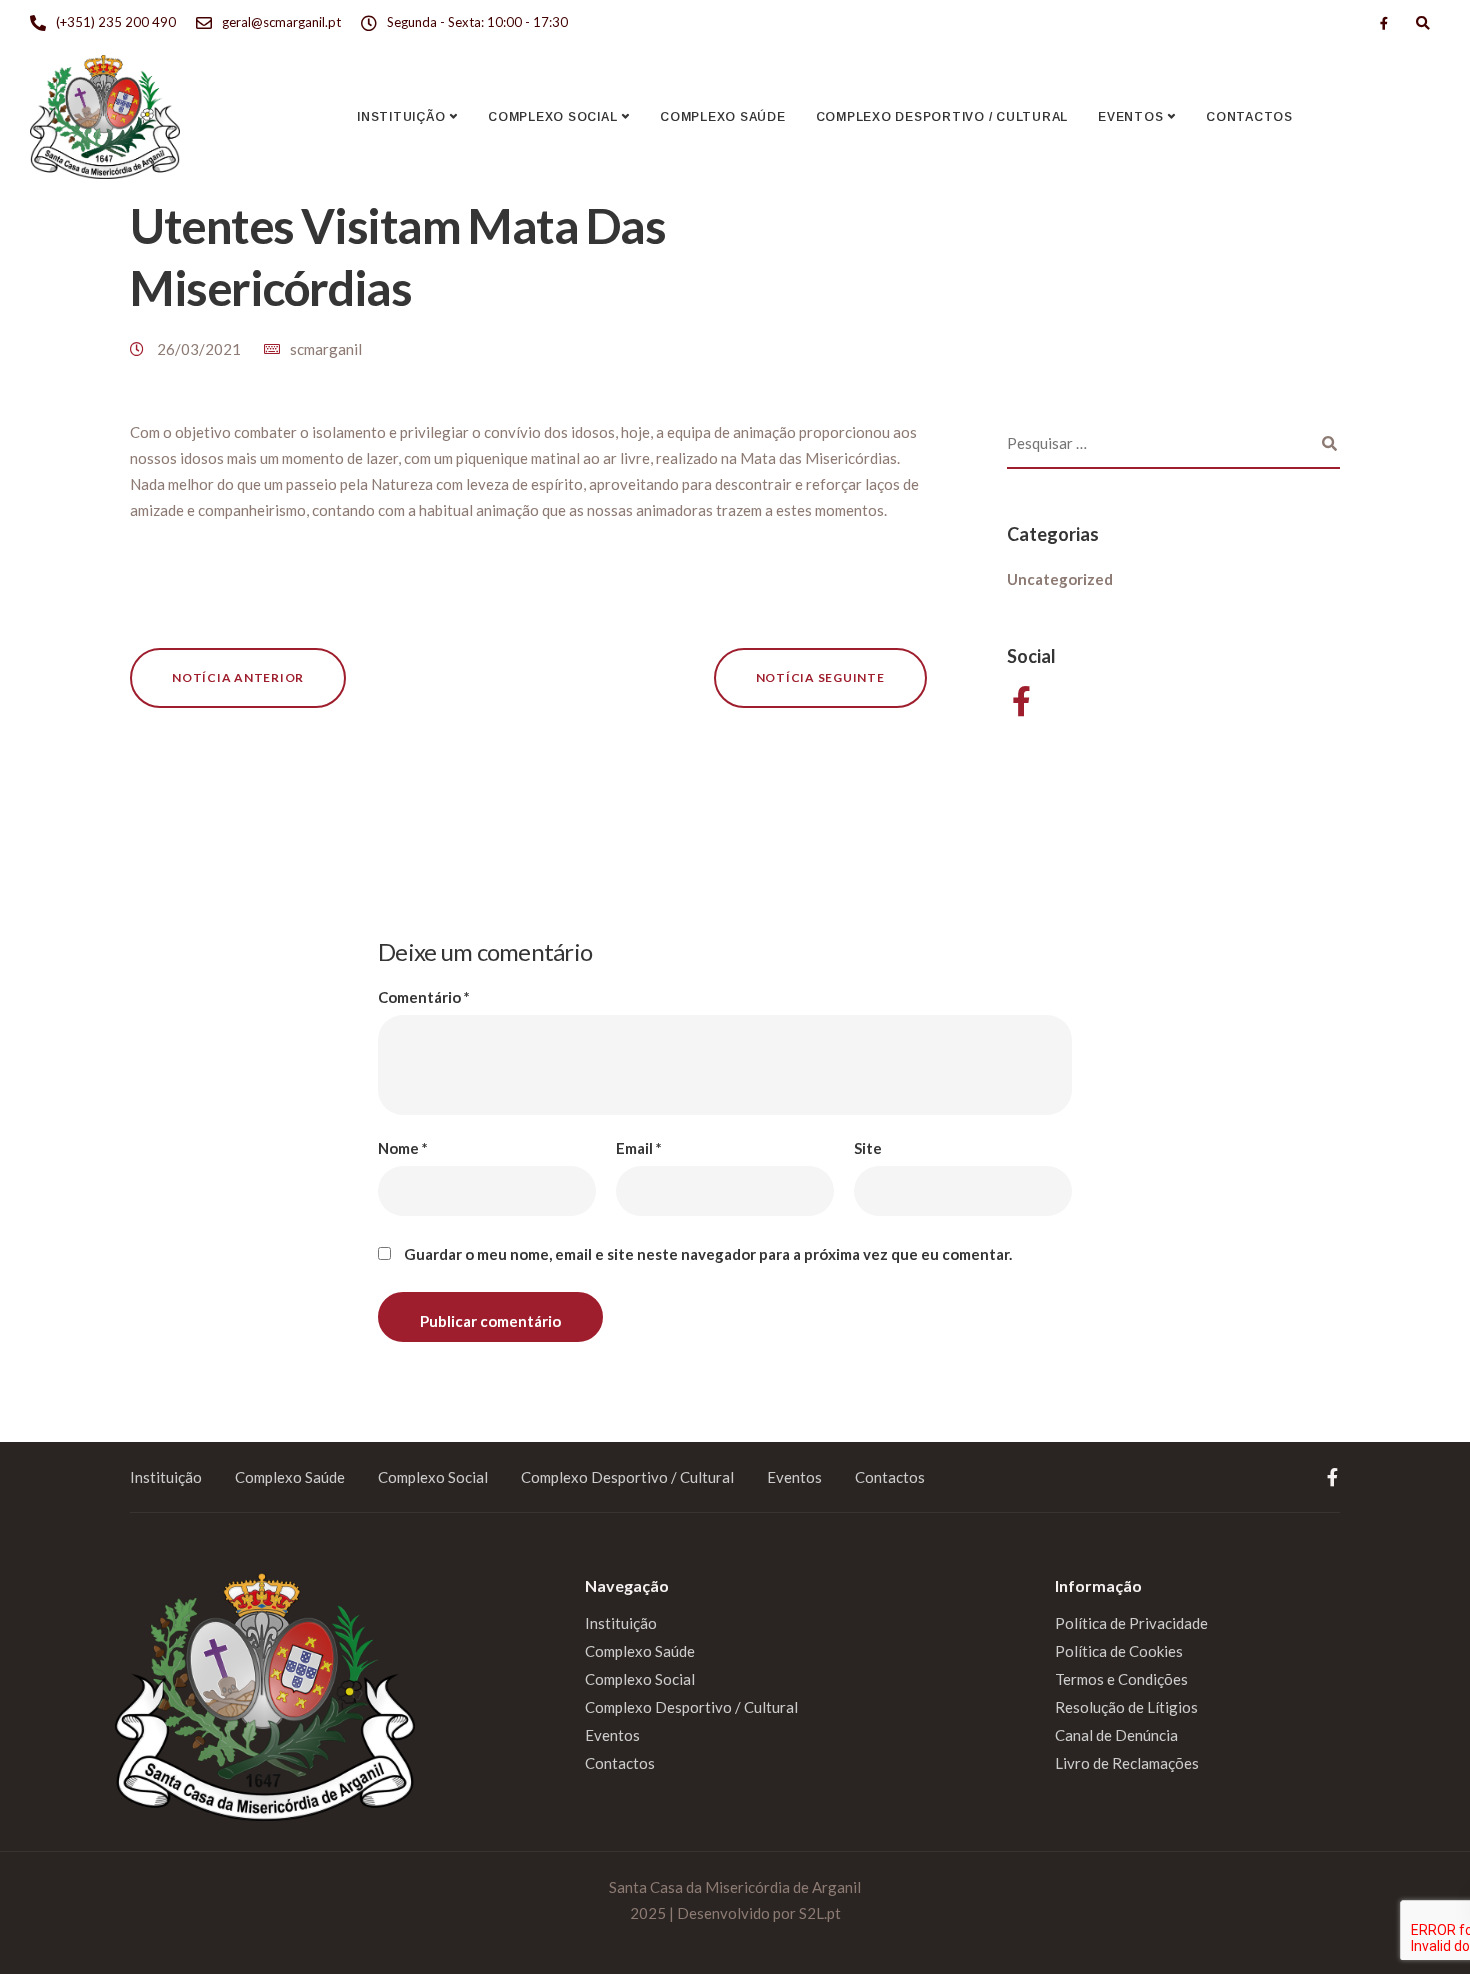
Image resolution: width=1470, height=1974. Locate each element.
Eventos (1130, 117)
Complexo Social (552, 117)
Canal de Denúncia (1116, 1735)
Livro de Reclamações (1127, 1763)
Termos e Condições (1121, 1679)
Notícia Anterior (238, 677)
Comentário (424, 997)
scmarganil (326, 349)
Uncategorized (1060, 579)
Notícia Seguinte (820, 677)
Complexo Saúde (723, 117)
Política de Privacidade (1131, 1623)
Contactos (1249, 117)
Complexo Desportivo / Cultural (942, 117)
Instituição (401, 117)
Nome (403, 1148)
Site (868, 1148)
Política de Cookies (1119, 1651)
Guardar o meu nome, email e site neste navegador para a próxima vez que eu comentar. (708, 1254)
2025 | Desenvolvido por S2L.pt (735, 1913)
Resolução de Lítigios (1126, 1707)
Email (639, 1148)
